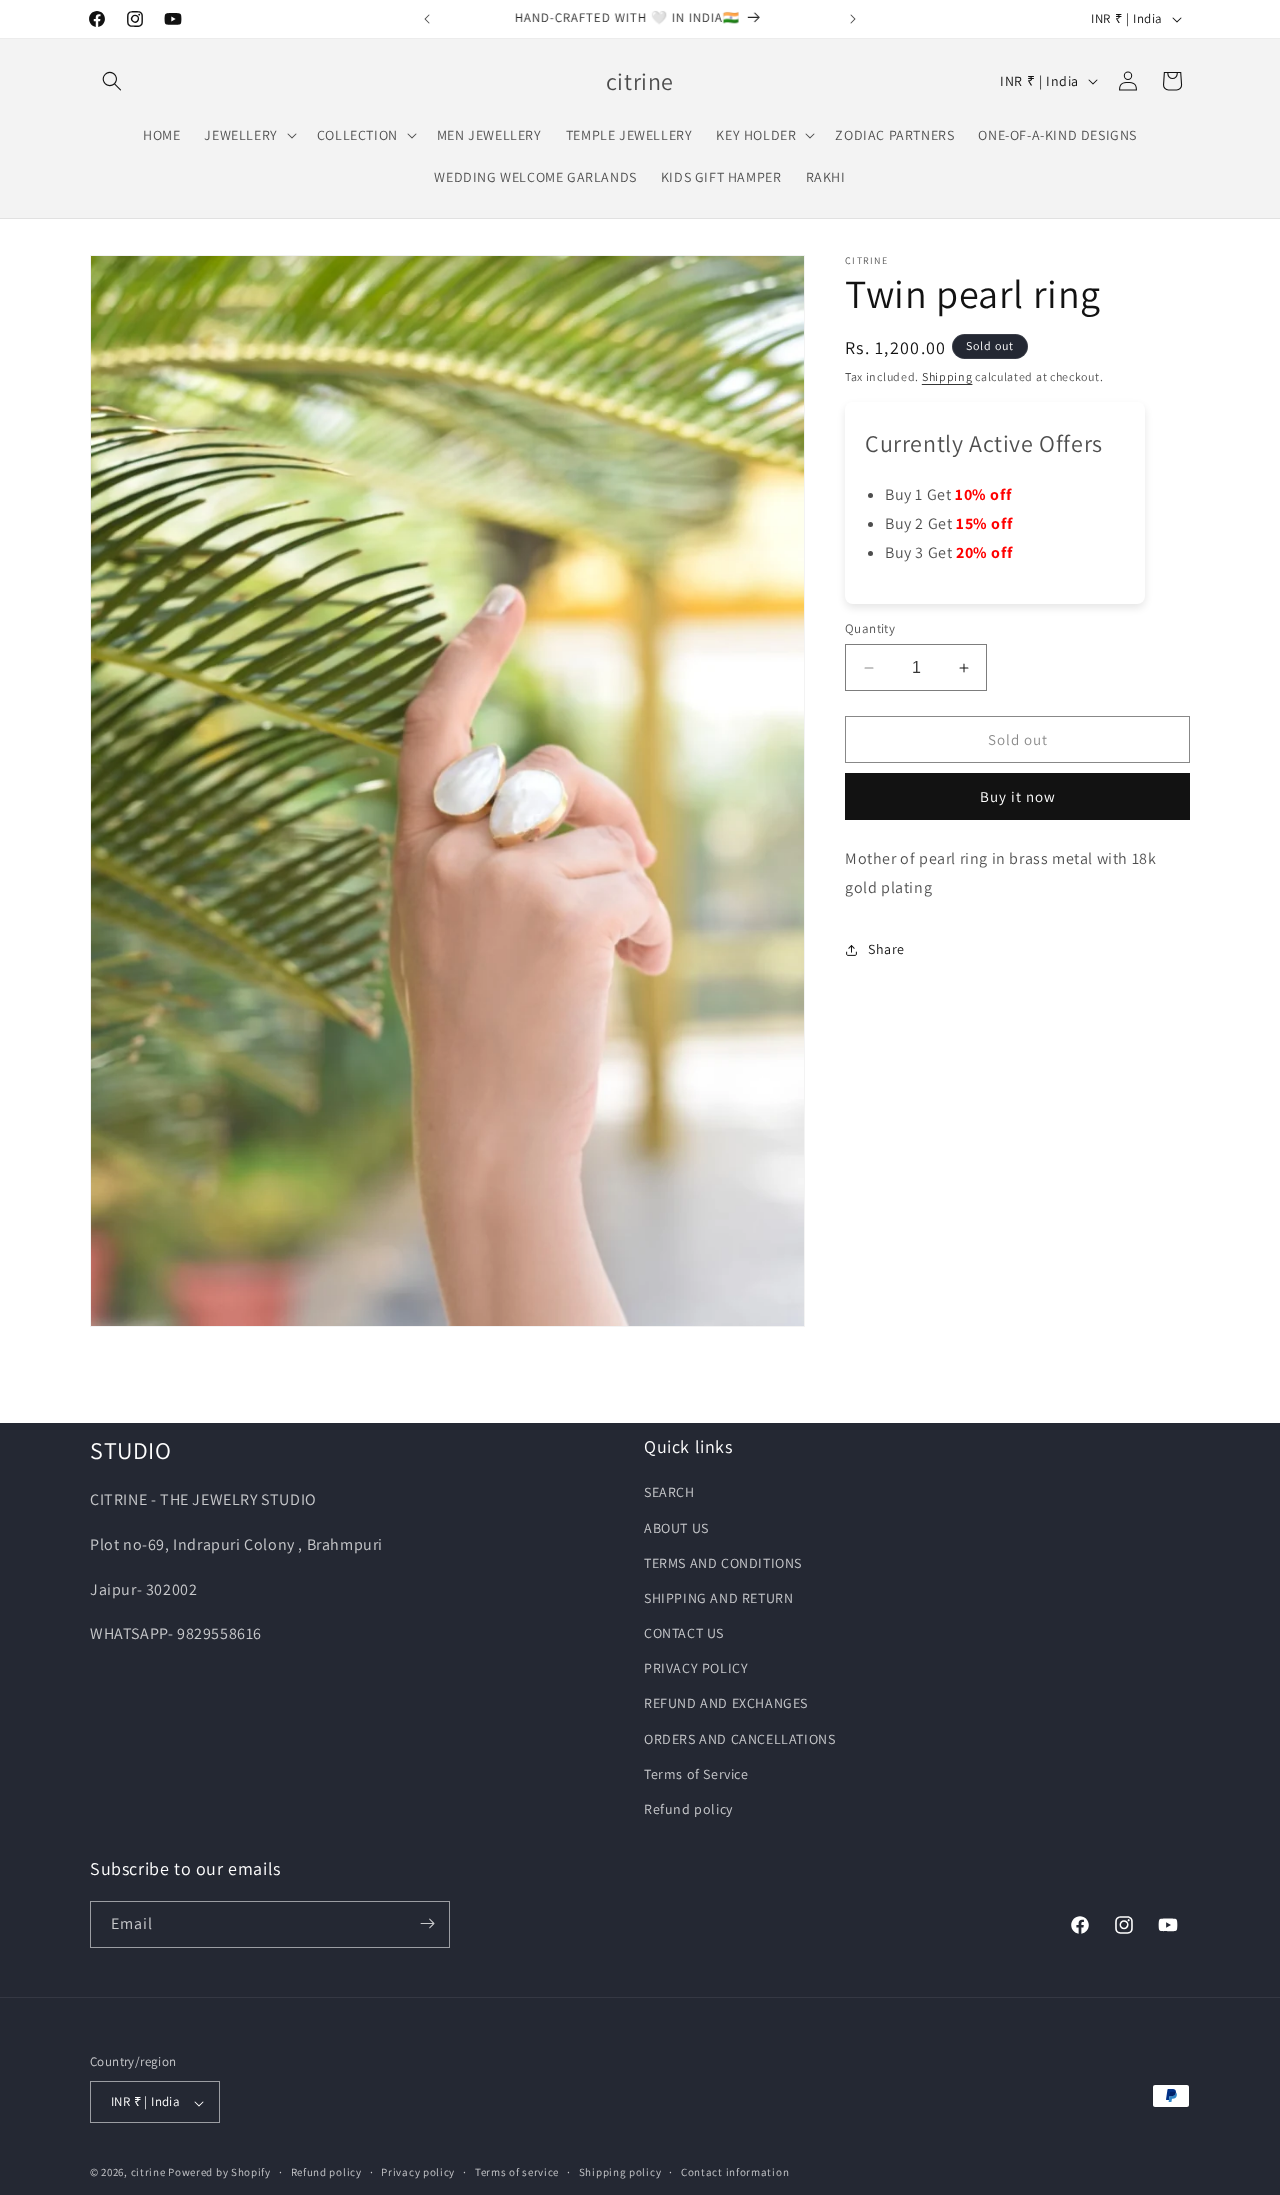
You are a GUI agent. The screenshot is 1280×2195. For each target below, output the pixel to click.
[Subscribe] (427, 1923)
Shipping (947, 376)
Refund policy (688, 1809)
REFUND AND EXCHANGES (726, 1703)
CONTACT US (684, 1633)
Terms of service (517, 2173)
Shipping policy (620, 2173)
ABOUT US (676, 1527)
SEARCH (669, 1492)
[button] (112, 81)
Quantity (870, 628)
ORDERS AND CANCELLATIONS (739, 1738)
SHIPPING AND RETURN (718, 1598)
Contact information (735, 2173)
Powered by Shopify (219, 2173)
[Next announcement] (853, 19)
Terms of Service (696, 1774)
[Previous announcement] (427, 19)
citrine (148, 2173)
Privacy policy (418, 2173)
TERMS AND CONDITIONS (723, 1563)
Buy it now (1018, 796)
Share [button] (886, 949)
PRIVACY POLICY (696, 1668)
